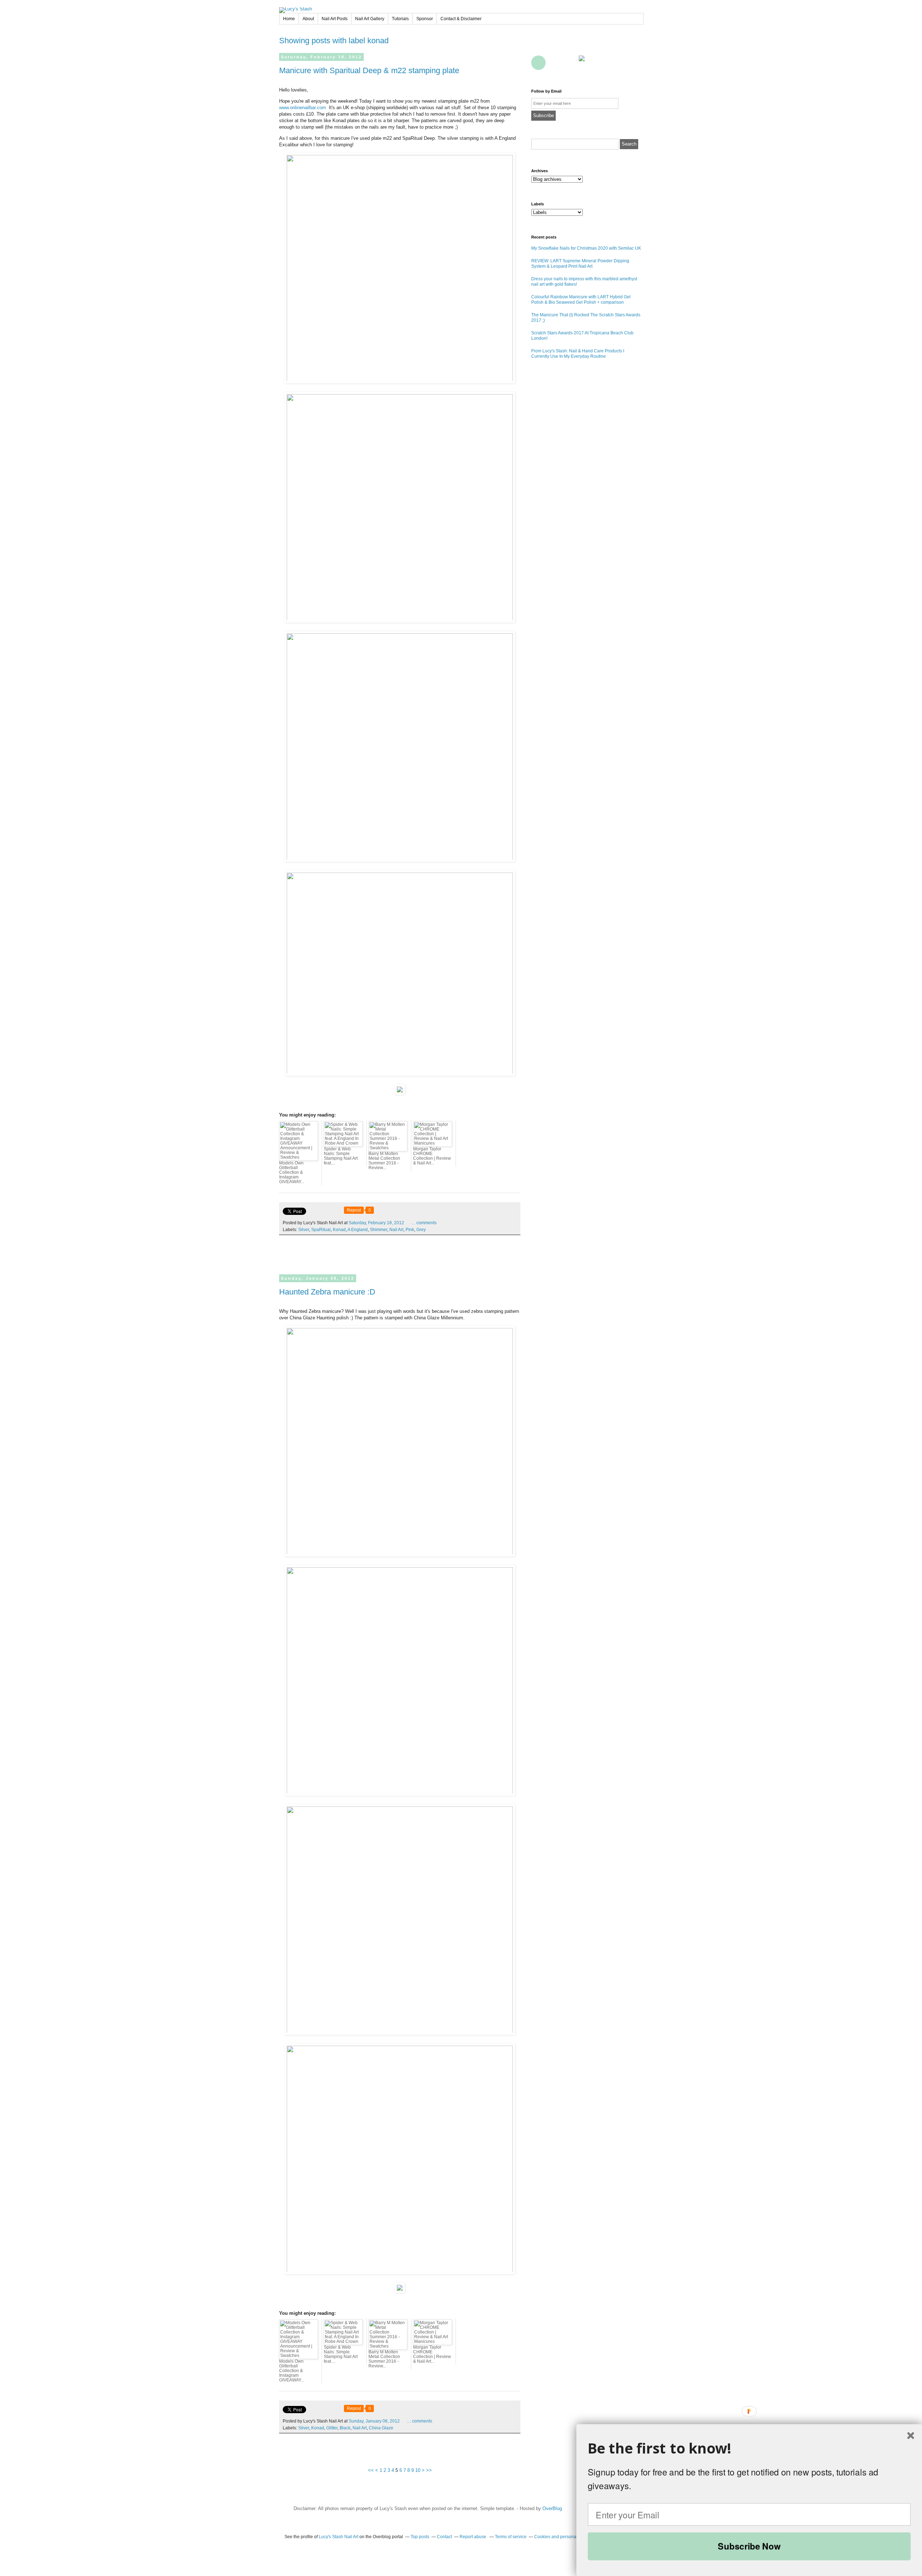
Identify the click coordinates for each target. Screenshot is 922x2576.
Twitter (554, 46)
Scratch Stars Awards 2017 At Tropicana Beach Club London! (582, 336)
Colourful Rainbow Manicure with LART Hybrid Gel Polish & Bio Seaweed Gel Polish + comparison (581, 300)
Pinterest (586, 46)
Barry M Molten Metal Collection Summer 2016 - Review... (384, 1161)
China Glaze (381, 2428)
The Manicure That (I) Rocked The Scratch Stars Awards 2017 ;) (586, 318)
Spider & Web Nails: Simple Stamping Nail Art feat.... (341, 1156)
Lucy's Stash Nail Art (339, 2537)
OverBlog (552, 2508)
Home (289, 19)
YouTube (602, 46)
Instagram (634, 46)
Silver (304, 1230)
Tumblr (618, 46)
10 (418, 2470)
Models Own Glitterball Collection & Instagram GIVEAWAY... (292, 1172)
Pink (410, 1230)
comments (424, 1223)
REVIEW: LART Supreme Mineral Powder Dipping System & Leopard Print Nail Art (580, 264)
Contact (570, 63)
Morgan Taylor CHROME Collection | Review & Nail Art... (432, 1156)
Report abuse (473, 2537)
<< (371, 2470)
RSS (554, 63)
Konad (339, 1230)
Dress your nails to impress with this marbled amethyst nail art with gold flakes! (584, 282)
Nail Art (396, 1230)
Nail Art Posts (335, 19)
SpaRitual (321, 1230)
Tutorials (400, 19)
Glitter (332, 2428)
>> (429, 2470)
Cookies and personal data (561, 2537)
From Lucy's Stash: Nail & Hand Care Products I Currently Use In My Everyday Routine (578, 354)
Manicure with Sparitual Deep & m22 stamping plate (369, 70)
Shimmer (379, 1230)
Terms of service (511, 2537)
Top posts (420, 2537)
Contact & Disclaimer (461, 19)
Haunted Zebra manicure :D (327, 1292)
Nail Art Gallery (370, 19)
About (308, 19)
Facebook (538, 46)
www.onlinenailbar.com (303, 108)
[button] (749, 2448)
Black (345, 2428)
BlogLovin (570, 46)
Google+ (538, 63)
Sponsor (425, 19)
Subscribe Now (749, 2546)
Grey (421, 1230)
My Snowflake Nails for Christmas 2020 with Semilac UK (586, 248)
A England (358, 1230)
